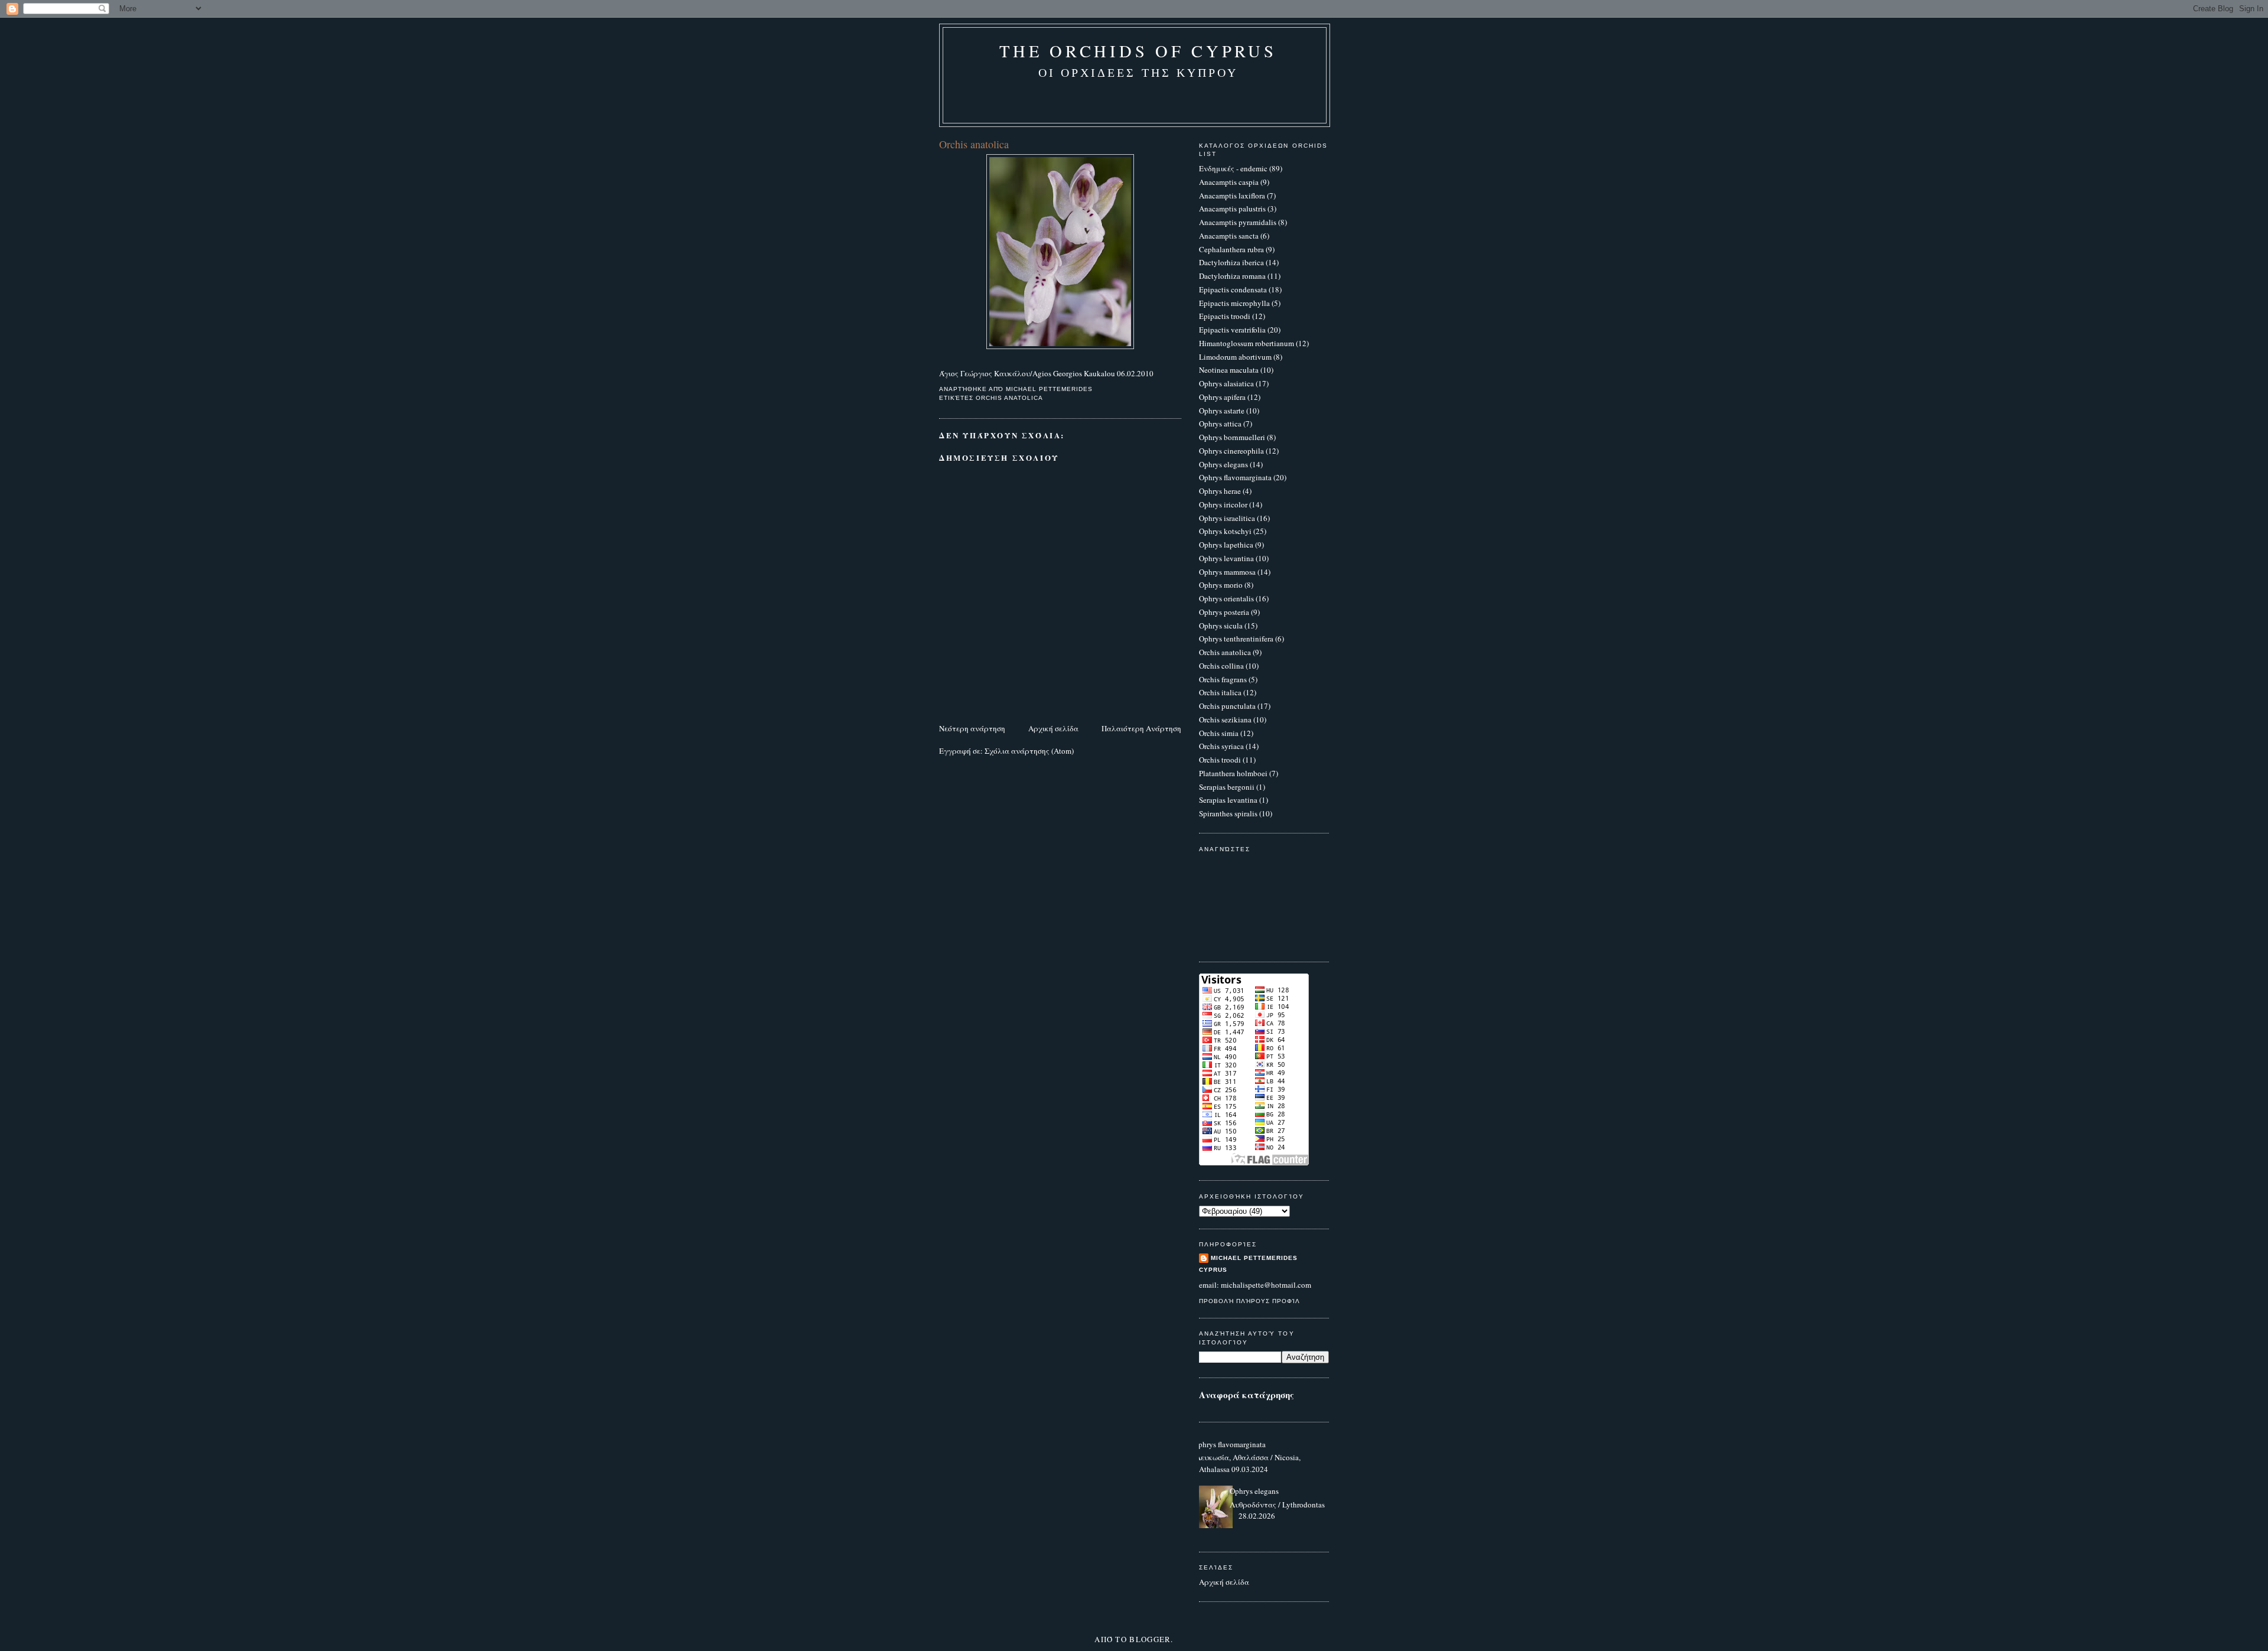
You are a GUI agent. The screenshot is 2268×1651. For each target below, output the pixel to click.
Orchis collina (1221, 666)
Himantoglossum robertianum (1247, 343)
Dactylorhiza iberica (1231, 262)
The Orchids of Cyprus (1138, 51)
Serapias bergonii (1227, 787)
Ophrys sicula (1221, 626)
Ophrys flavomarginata (1235, 477)
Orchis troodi (1220, 760)
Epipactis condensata (1233, 289)
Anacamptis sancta (1229, 236)
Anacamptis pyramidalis (1238, 222)
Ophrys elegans (1223, 464)
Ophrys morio (1221, 585)
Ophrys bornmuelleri (1232, 437)
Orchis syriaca (1221, 746)
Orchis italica (1220, 692)
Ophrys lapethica (1226, 545)
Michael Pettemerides (1254, 1258)
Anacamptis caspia (1229, 182)
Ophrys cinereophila (1231, 451)
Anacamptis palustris (1232, 209)
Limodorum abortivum (1235, 357)
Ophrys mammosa (1227, 572)
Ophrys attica (1220, 424)
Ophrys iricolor (1223, 504)
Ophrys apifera (1222, 397)
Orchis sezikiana (1225, 719)
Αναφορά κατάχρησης (1247, 1395)
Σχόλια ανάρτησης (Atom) (1029, 751)
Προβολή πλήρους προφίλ (1249, 1301)
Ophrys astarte (1222, 411)
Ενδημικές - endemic (1233, 168)
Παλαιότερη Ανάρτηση (1141, 728)
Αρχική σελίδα (1053, 728)
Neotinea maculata (1229, 370)
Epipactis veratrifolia (1232, 330)
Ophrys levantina (1226, 558)
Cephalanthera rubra (1231, 249)
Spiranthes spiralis (1228, 813)
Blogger (1150, 1639)
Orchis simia (1219, 733)
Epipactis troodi (1225, 316)
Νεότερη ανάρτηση (972, 728)
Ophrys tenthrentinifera (1236, 639)
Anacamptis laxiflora (1232, 196)
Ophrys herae (1220, 491)
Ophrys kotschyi (1225, 531)
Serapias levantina (1228, 800)
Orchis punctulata (1227, 706)
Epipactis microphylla (1234, 303)
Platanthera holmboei (1233, 773)
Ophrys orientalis (1226, 598)
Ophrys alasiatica (1226, 383)
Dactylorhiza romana (1232, 276)
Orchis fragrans (1223, 679)
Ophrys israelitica (1227, 518)
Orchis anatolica (1009, 398)
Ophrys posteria (1224, 612)
